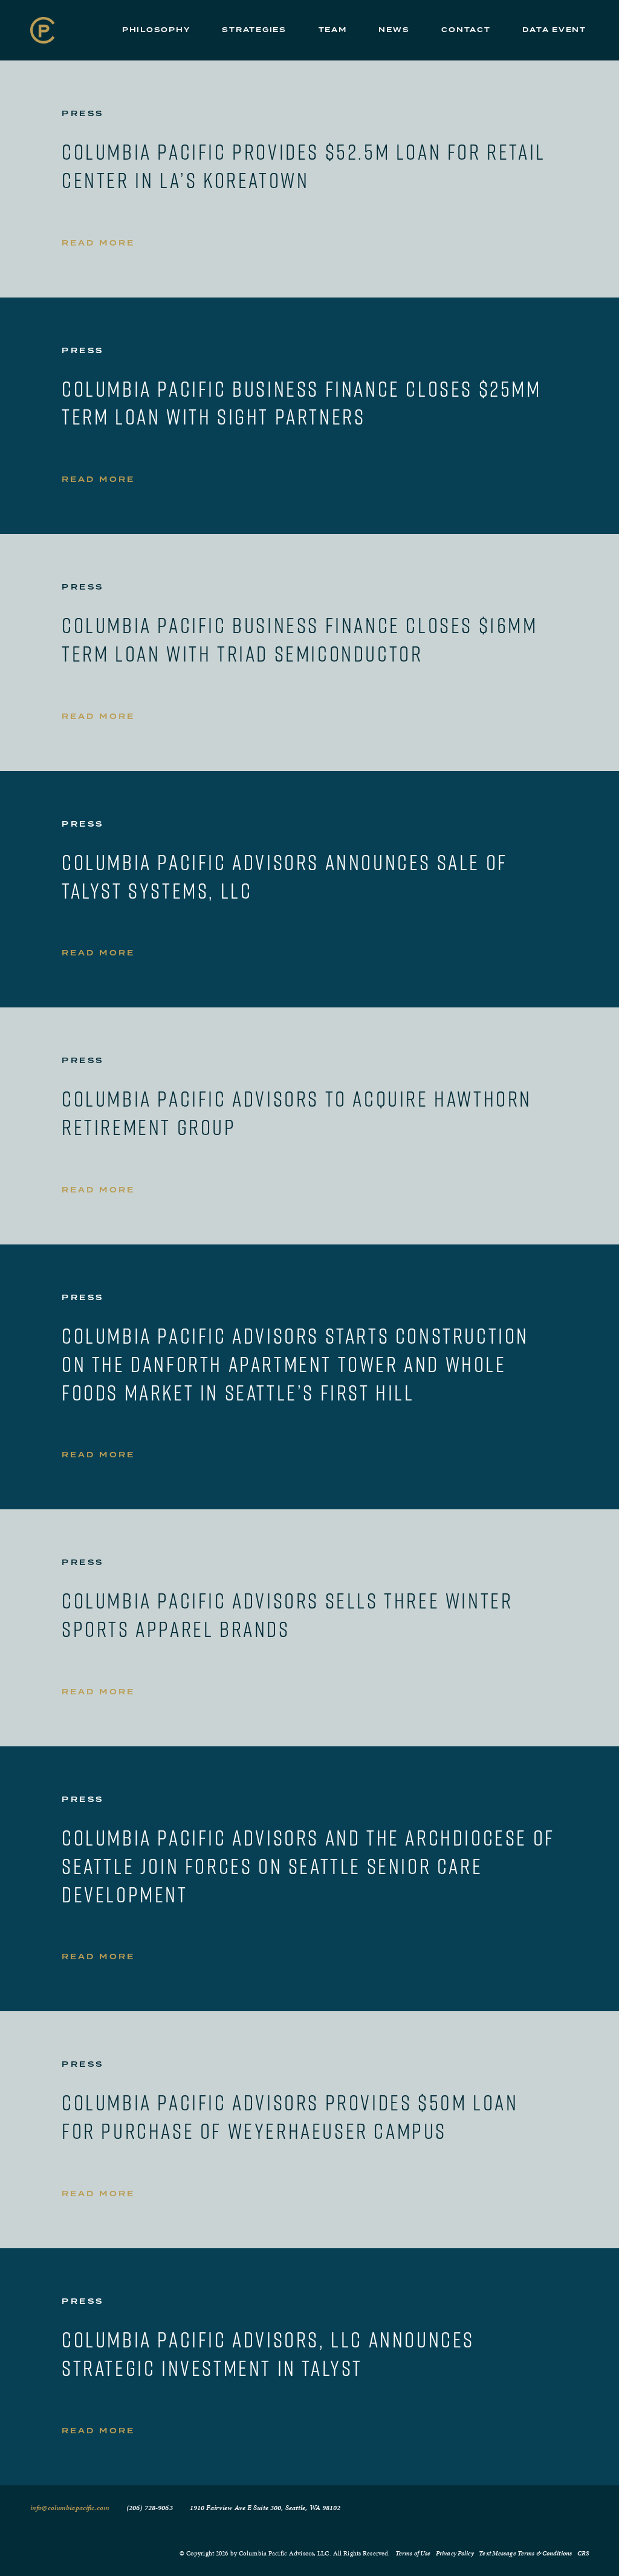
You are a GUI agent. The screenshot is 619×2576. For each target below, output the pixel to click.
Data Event (554, 30)
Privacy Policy (455, 2553)
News (394, 30)
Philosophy (156, 30)
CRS (583, 2553)
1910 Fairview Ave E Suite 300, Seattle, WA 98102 (265, 2508)
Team (333, 30)
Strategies (254, 30)
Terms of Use (413, 2553)
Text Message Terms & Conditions (525, 2553)
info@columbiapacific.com (70, 2508)
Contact (466, 30)
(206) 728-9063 (150, 2508)
